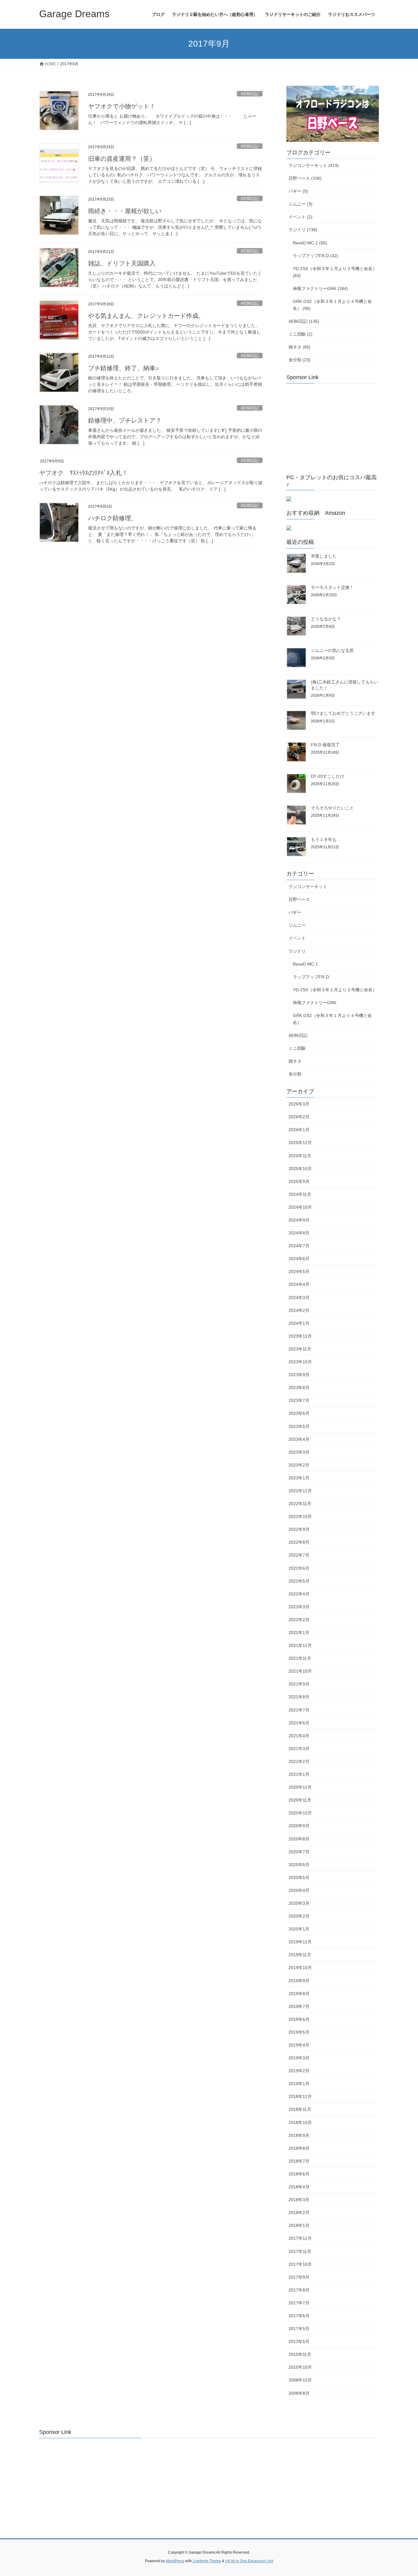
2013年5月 (299, 2341)
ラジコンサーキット (308, 887)
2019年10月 (300, 1968)
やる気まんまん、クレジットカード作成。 (146, 316)
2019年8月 (299, 1994)
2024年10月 (300, 1207)
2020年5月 (299, 1877)
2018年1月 (299, 2225)
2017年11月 (300, 2251)
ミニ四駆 (297, 1048)
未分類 (295, 1074)
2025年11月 (300, 1156)
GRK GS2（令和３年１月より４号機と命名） (332, 1019)
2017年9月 (299, 2277)
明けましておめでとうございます (343, 713)
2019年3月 (299, 2058)
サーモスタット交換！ (332, 587)
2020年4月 (299, 1890)
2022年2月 (299, 1620)
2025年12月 (300, 1143)
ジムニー (297, 925)
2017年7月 (299, 2303)
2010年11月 (300, 2354)
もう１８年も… (326, 839)
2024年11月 (300, 1194)
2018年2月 (299, 2213)
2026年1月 (299, 1130)
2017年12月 (300, 2238)
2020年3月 (299, 1903)
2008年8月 (299, 2393)
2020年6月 (299, 1865)
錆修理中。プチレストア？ (125, 420)
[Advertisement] (332, 426)
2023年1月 (299, 1478)
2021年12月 (300, 1645)
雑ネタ (295, 1061)
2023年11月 (300, 1349)
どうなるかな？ (326, 619)
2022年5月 (299, 1581)
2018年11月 (300, 2109)
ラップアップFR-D (311, 977)
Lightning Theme (207, 2561)
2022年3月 (299, 1607)
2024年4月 (299, 1284)
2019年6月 (299, 2019)
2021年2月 (299, 1761)
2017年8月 (299, 2290)
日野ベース (299, 899)
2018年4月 (299, 2187)
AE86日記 (250, 94)
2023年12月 (300, 1336)
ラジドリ (297, 951)
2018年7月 (299, 2161)
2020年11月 (300, 1800)
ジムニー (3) (300, 204)
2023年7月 (299, 1400)
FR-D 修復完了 (325, 745)
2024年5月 (299, 1271)
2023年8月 (299, 1388)
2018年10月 (300, 2122)
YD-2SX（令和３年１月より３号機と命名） (335, 990)
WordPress (175, 2561)
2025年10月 (300, 1169)
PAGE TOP (403, 2493)
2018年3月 (299, 2200)
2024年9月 (299, 1220)
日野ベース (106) (305, 178)
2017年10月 (300, 2264)
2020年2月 (299, 1916)
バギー (295, 912)
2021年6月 (299, 1723)
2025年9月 (299, 1181)
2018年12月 (300, 2096)
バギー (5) (298, 191)
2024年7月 (299, 1246)
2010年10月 (300, 2367)
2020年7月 (299, 1852)
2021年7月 (299, 1710)
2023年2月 (299, 1465)
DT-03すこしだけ (328, 776)
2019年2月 (299, 2071)
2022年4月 (299, 1594)
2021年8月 (299, 1697)
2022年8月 (299, 1542)
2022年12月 (300, 1491)
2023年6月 (299, 1413)
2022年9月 (299, 1529)
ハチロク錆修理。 (113, 518)
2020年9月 (299, 1826)
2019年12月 (300, 1942)
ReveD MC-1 (305, 964)
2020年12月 (300, 1787)
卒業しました (324, 556)
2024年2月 (299, 1310)
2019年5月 (299, 2032)
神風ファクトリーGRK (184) (320, 288)
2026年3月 (299, 1104)
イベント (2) (300, 217)
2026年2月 (299, 1117)
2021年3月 (299, 1749)
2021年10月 (300, 1671)
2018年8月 (299, 2148)
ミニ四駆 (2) (300, 334)
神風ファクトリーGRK (315, 1003)
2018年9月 (299, 2135)
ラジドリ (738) (303, 230)
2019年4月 (299, 2045)
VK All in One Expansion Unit (249, 2561)
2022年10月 (300, 1516)
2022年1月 (299, 1633)
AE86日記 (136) (304, 321)
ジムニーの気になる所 (332, 650)
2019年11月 (300, 1955)
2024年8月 (299, 1233)
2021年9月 (299, 1684)
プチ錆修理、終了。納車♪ (123, 368)
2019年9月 (299, 1981)
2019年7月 (299, 2006)
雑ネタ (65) (300, 347)
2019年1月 (299, 2084)
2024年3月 (299, 1297)
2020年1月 (299, 1929)
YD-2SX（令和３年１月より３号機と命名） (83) (335, 272)
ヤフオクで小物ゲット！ (122, 106)
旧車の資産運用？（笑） (122, 159)
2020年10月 (300, 1813)
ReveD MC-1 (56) (310, 243)
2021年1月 (299, 1774)
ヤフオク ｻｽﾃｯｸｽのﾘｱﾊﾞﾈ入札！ (84, 473)
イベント (297, 938)
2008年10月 (300, 2380)
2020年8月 (299, 1839)
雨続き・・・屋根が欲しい (125, 211)
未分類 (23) (300, 360)
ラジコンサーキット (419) (314, 165)
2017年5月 (299, 2329)
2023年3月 (299, 1452)
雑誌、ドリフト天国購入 (122, 263)
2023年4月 (299, 1439)
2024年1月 (299, 1323)
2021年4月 (299, 1736)
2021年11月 (300, 1658)
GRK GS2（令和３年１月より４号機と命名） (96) (332, 305)
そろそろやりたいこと (332, 808)
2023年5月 (299, 1426)
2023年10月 (300, 1362)
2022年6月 (299, 1568)
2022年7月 (299, 1555)
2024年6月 (299, 1259)
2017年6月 (299, 2316)
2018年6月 (299, 2174)
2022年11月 (300, 1504)
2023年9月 (299, 1375)
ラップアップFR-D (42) (315, 256)
